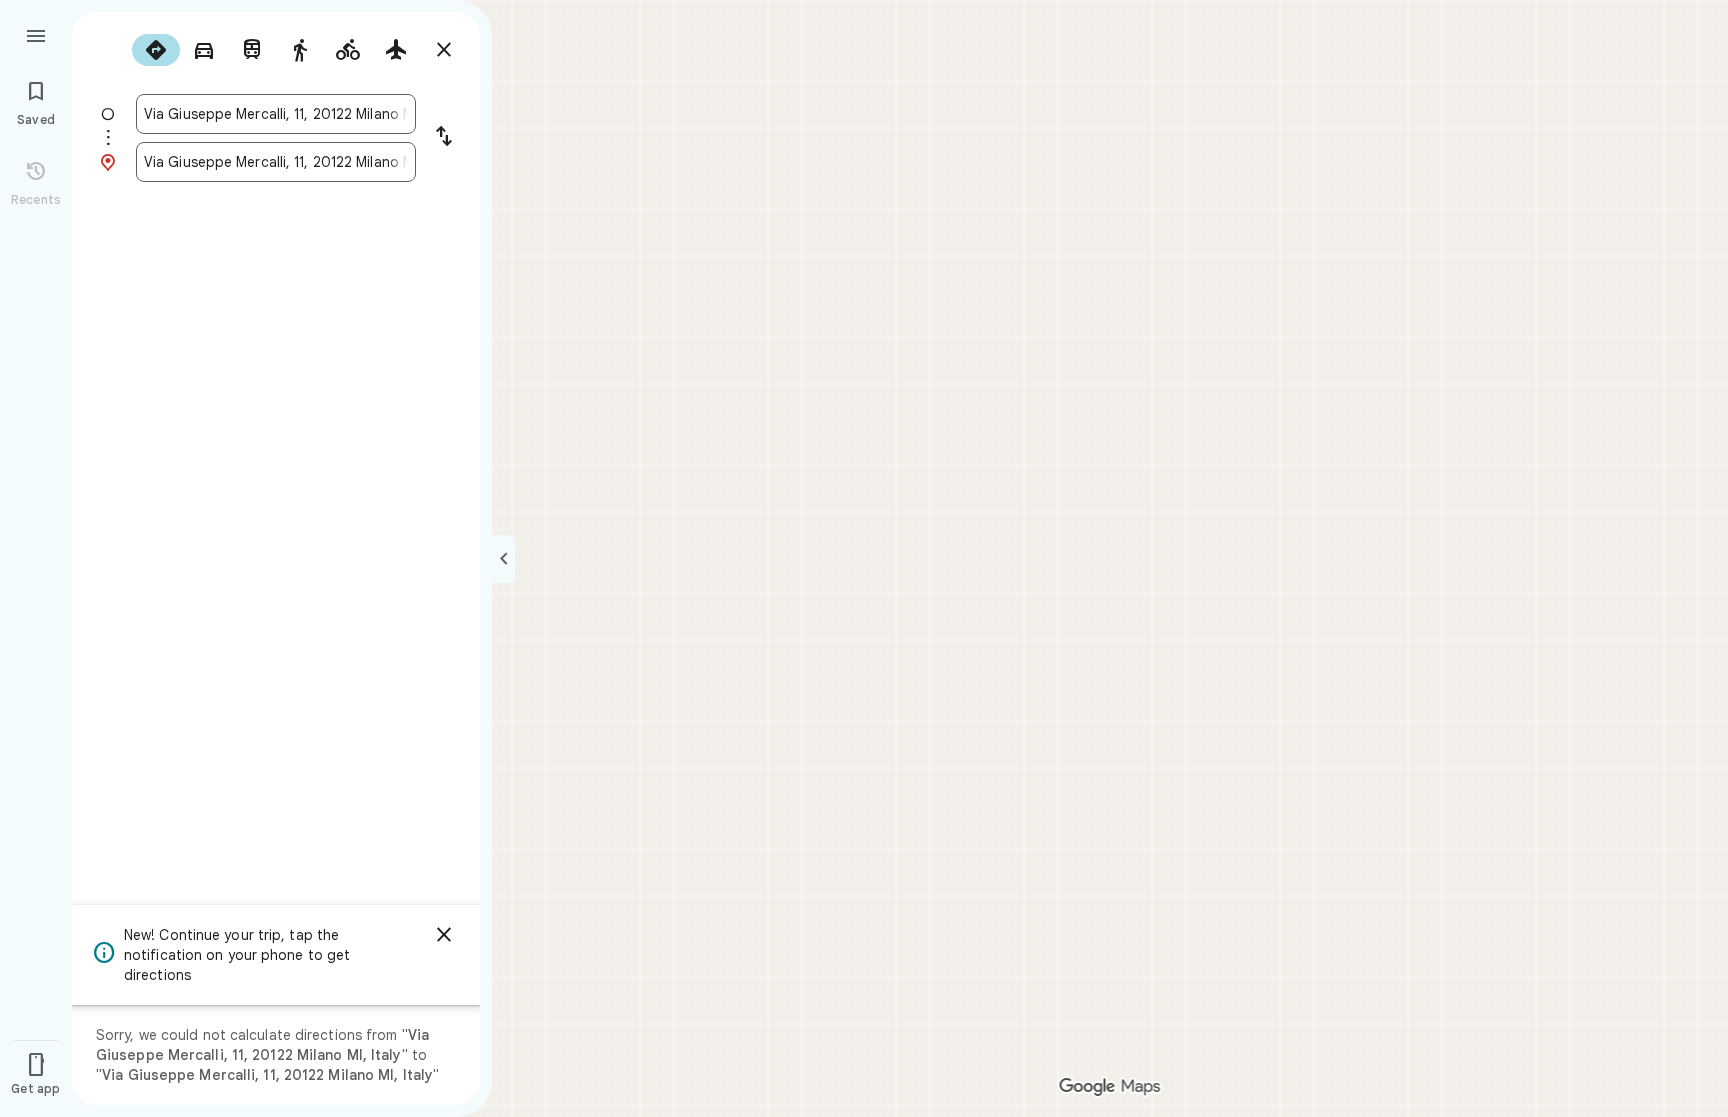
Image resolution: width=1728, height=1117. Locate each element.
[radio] (156, 50)
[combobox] (276, 114)
